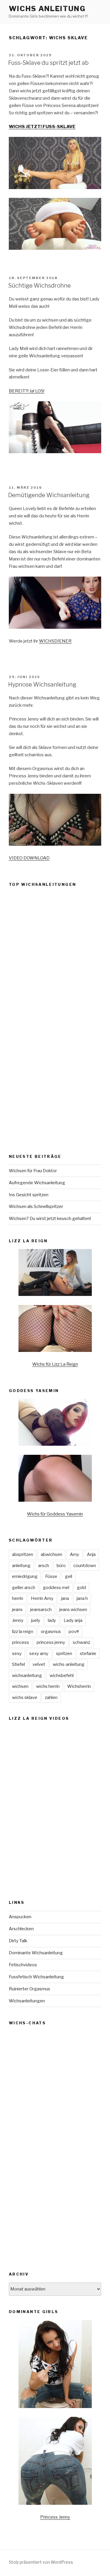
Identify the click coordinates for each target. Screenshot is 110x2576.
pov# (74, 1632)
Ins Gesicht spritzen (29, 1195)
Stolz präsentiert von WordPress (41, 2562)
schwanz (81, 1642)
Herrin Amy (42, 1598)
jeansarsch (41, 1610)
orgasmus (51, 1632)
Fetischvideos (23, 1965)
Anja (91, 1554)
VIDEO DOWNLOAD (29, 858)
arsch (44, 1566)
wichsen (20, 1686)
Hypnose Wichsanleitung (42, 684)
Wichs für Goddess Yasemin (55, 1514)
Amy (75, 1554)
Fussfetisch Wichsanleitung (36, 1977)
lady (52, 1620)
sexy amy (39, 1654)
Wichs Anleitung (47, 9)
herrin (18, 1598)
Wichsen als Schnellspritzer (36, 1207)
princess (21, 1642)
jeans (17, 1610)
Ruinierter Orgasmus (29, 1989)
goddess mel (56, 1588)
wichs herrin (48, 1686)
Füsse (51, 1576)
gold (81, 1588)
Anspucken (20, 1917)
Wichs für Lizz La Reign (55, 1364)
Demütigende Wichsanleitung (49, 495)
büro (61, 1566)
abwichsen (51, 1554)
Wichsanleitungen (27, 2001)
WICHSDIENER (55, 641)
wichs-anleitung (69, 1664)
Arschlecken (21, 1929)
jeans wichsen (73, 1610)
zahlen (51, 1697)
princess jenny (51, 1642)
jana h (82, 1598)
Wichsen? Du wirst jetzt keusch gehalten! (50, 1219)
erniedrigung (25, 1576)
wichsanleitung (27, 1676)
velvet (39, 1664)
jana (65, 1598)
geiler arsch (24, 1588)
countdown (85, 1566)
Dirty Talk (18, 1941)
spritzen (64, 1654)
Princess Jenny (55, 2517)
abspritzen (23, 1554)
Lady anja (73, 1620)
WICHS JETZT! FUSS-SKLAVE (42, 127)
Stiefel (18, 1664)
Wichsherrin (79, 1686)
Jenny (18, 1620)
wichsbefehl (62, 1676)
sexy (17, 1654)
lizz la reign (23, 1632)
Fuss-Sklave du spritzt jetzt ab (48, 63)
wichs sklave (25, 1697)
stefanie (88, 1654)
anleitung (21, 1566)
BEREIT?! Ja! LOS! (27, 391)
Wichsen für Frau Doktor (33, 1171)
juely (36, 1620)
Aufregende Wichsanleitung (37, 1183)
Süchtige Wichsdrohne (39, 286)
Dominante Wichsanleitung (36, 1953)
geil (68, 1576)
